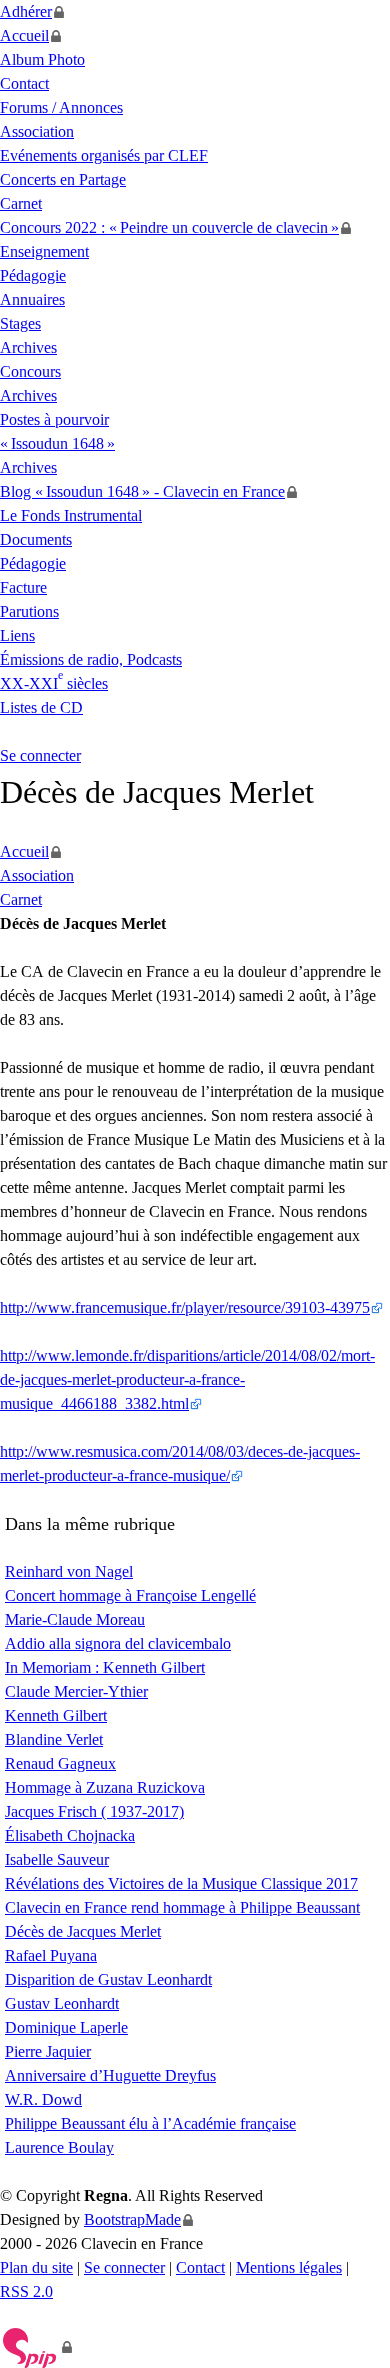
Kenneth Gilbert (56, 1715)
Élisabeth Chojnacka (70, 1835)
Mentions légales (289, 2267)
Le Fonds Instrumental (71, 515)
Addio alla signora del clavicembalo (118, 1643)
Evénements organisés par (104, 155)
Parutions (29, 611)
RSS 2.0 (26, 2291)
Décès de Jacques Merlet (83, 1931)
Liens (17, 635)
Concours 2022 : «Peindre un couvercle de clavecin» (169, 227)
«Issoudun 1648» (57, 443)
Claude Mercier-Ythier (76, 1691)
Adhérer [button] (26, 11)
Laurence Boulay (59, 2147)
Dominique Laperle (66, 2027)
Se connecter (40, 755)
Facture (23, 587)
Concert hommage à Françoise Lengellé (130, 1595)
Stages (20, 323)
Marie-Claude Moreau (75, 1619)
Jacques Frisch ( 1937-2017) (94, 1811)
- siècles (54, 683)
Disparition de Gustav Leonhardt (108, 1979)
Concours (30, 371)
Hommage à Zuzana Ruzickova (105, 1787)
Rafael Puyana (51, 1955)
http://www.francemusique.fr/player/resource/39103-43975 (185, 1307)
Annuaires (32, 299)
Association (37, 131)
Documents (36, 539)
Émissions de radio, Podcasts (91, 659)
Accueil (24, 35)
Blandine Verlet (54, 1739)
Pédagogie (33, 275)
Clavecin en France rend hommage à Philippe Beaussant (182, 1907)
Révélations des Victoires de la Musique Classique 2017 (181, 1883)
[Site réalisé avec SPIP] (36, 2347)
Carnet (21, 203)
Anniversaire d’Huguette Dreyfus (110, 2075)
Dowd (43, 2099)
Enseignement (44, 251)
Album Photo (42, 59)
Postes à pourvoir (54, 419)
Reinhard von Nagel (69, 1571)
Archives (28, 347)
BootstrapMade (132, 2219)
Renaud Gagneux (60, 1763)
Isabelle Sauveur (57, 1859)
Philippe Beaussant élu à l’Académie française (150, 2123)
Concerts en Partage (63, 179)
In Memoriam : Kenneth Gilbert (105, 1667)
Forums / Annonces (61, 107)
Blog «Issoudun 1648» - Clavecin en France (142, 491)
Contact (24, 83)
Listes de (41, 707)
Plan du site (36, 2267)
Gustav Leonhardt (62, 2003)
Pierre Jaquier (48, 2051)
